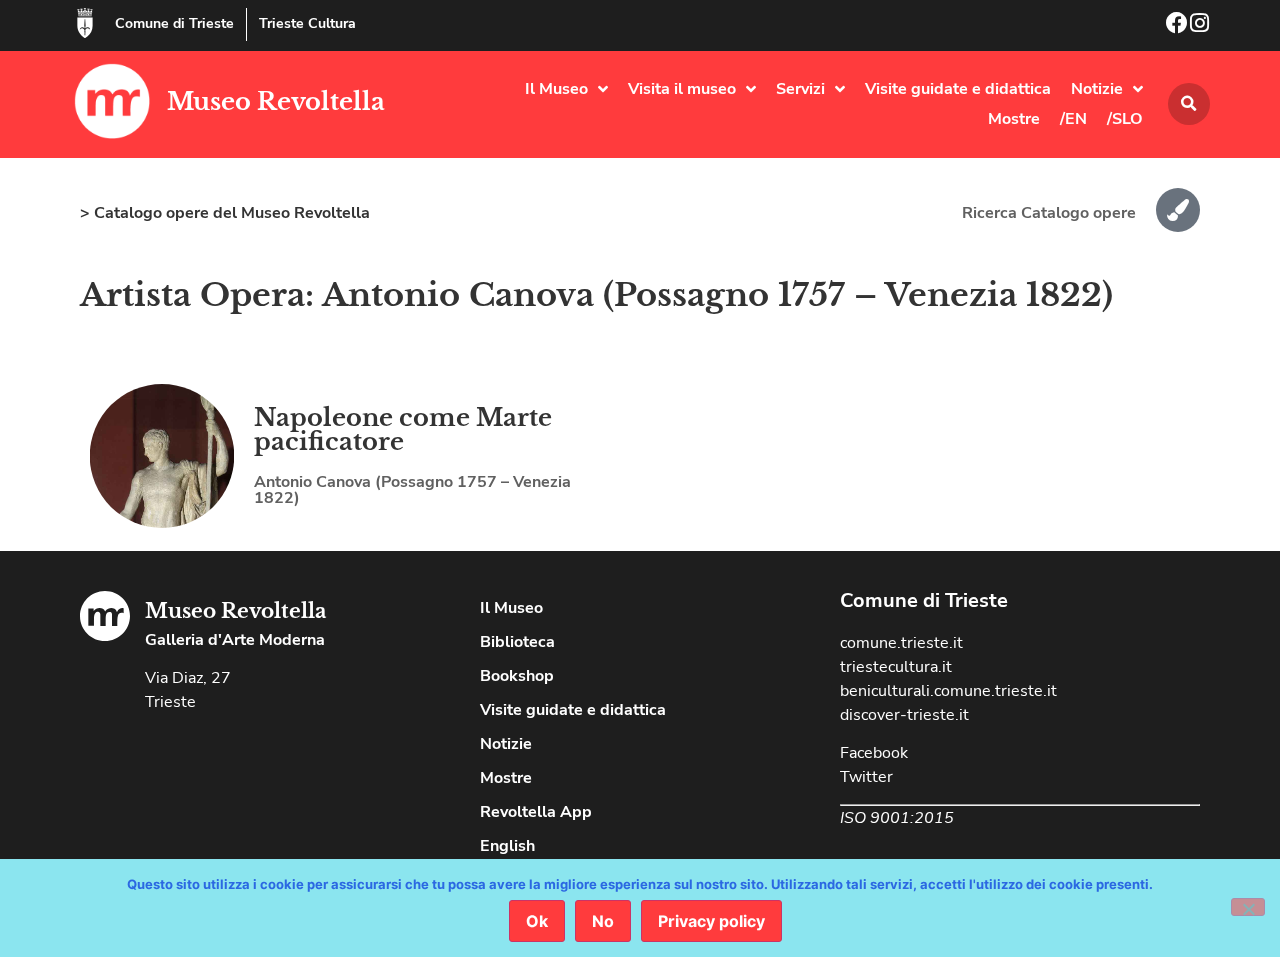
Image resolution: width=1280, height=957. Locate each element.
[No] (1248, 907)
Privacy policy (711, 921)
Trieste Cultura (307, 23)
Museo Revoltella (276, 101)
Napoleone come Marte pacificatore (403, 429)
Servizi (800, 89)
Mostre (1014, 119)
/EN (1073, 119)
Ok (537, 921)
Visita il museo (682, 89)
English (507, 846)
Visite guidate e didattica (958, 89)
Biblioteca (517, 642)
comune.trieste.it (901, 643)
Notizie (1097, 89)
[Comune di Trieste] (85, 23)
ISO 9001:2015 (897, 818)
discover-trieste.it (904, 715)
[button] (1189, 104)
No (603, 921)
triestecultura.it (896, 667)
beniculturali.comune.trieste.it (948, 691)
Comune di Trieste (174, 23)
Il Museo (556, 89)
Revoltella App (536, 812)
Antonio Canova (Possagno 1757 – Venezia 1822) (412, 490)
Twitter (866, 777)
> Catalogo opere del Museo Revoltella (225, 213)
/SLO (1125, 119)
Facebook (874, 753)
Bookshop (517, 676)
